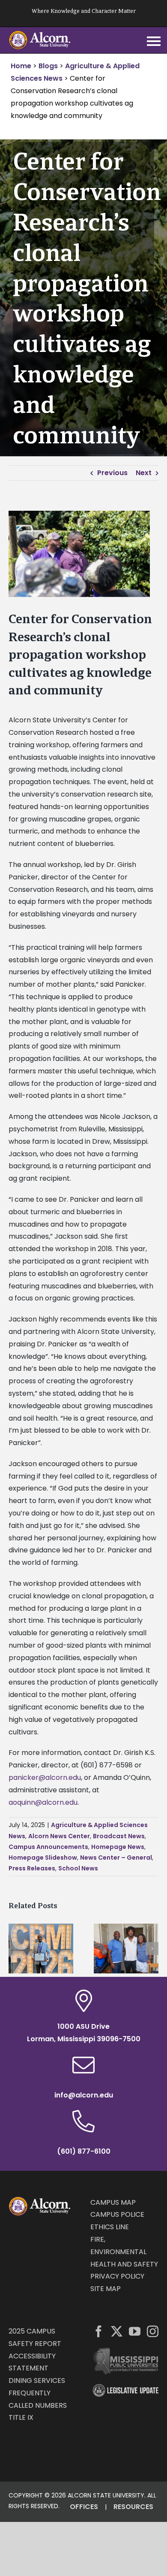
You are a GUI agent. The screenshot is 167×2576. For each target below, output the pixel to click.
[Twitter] (117, 2331)
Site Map (106, 2289)
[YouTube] (135, 2331)
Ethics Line (110, 2227)
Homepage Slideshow (43, 1858)
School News (78, 1868)
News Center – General (116, 1858)
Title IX (21, 2417)
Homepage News (118, 1847)
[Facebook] (99, 2331)
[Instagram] (153, 2331)
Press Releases (32, 1868)
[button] (15, 1949)
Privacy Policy (117, 2276)
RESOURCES (133, 2507)
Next (144, 473)
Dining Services (37, 2381)
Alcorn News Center (59, 1836)
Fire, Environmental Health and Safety (124, 2252)
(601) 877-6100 (84, 2151)
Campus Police (117, 2214)
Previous (112, 473)
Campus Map (113, 2202)
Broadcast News (119, 1836)
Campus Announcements (48, 1847)
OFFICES (84, 2507)
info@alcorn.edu (84, 2095)
